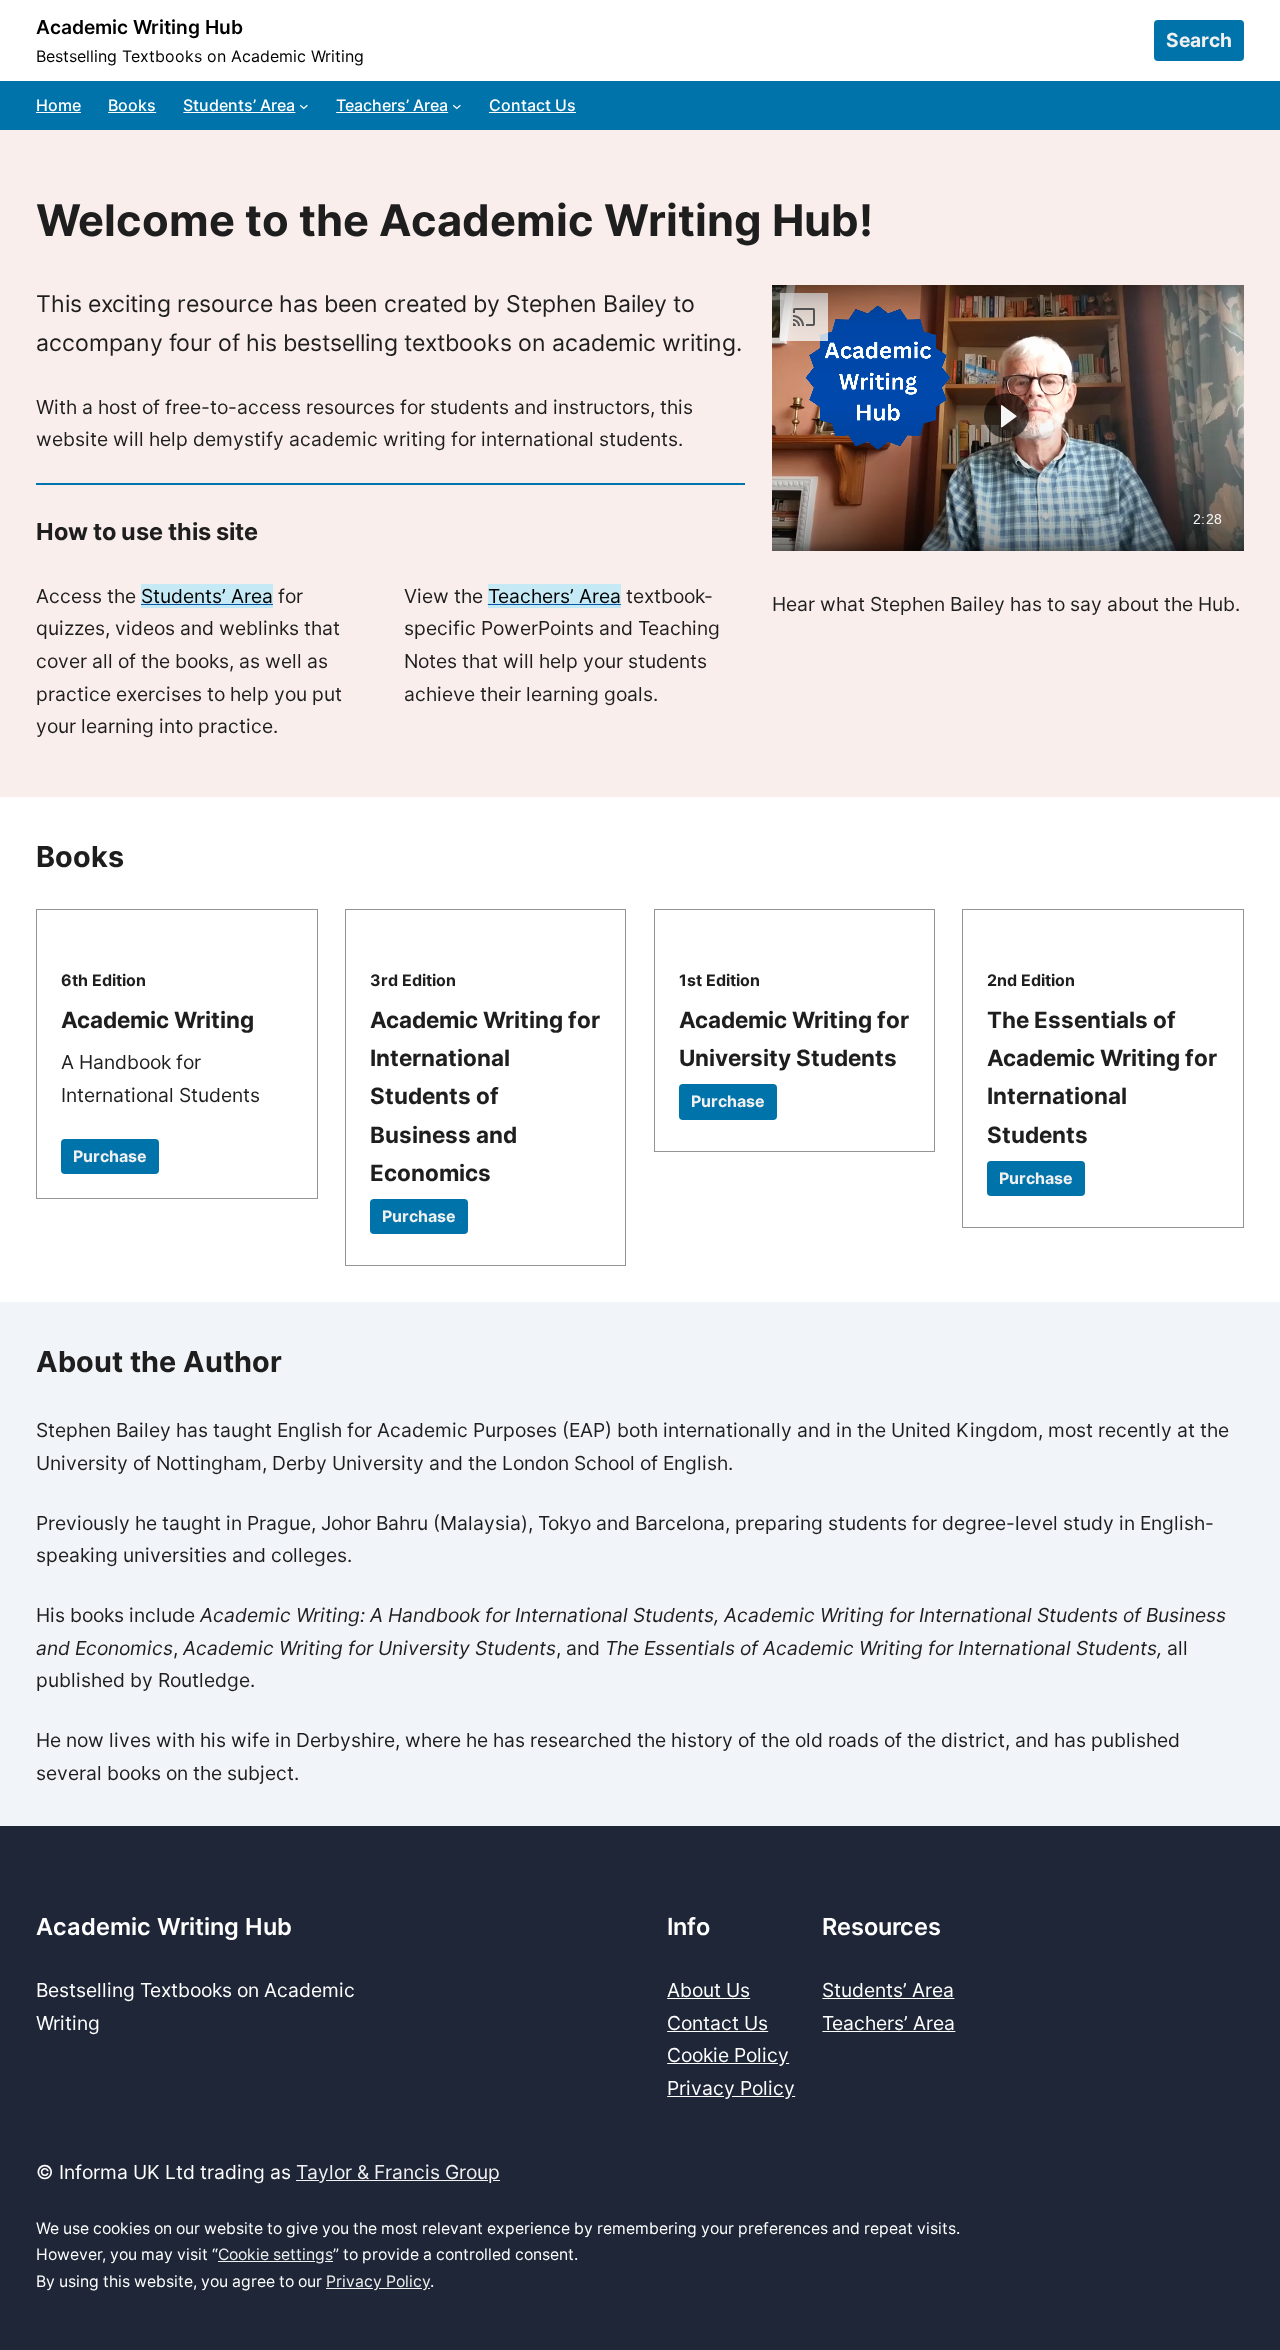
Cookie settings (275, 2254)
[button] (1006, 416)
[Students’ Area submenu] (304, 106)
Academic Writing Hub (139, 27)
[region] (1008, 418)
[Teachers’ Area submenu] (457, 106)
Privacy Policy (378, 2281)
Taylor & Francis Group (398, 2172)
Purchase (110, 1156)
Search (1199, 40)
